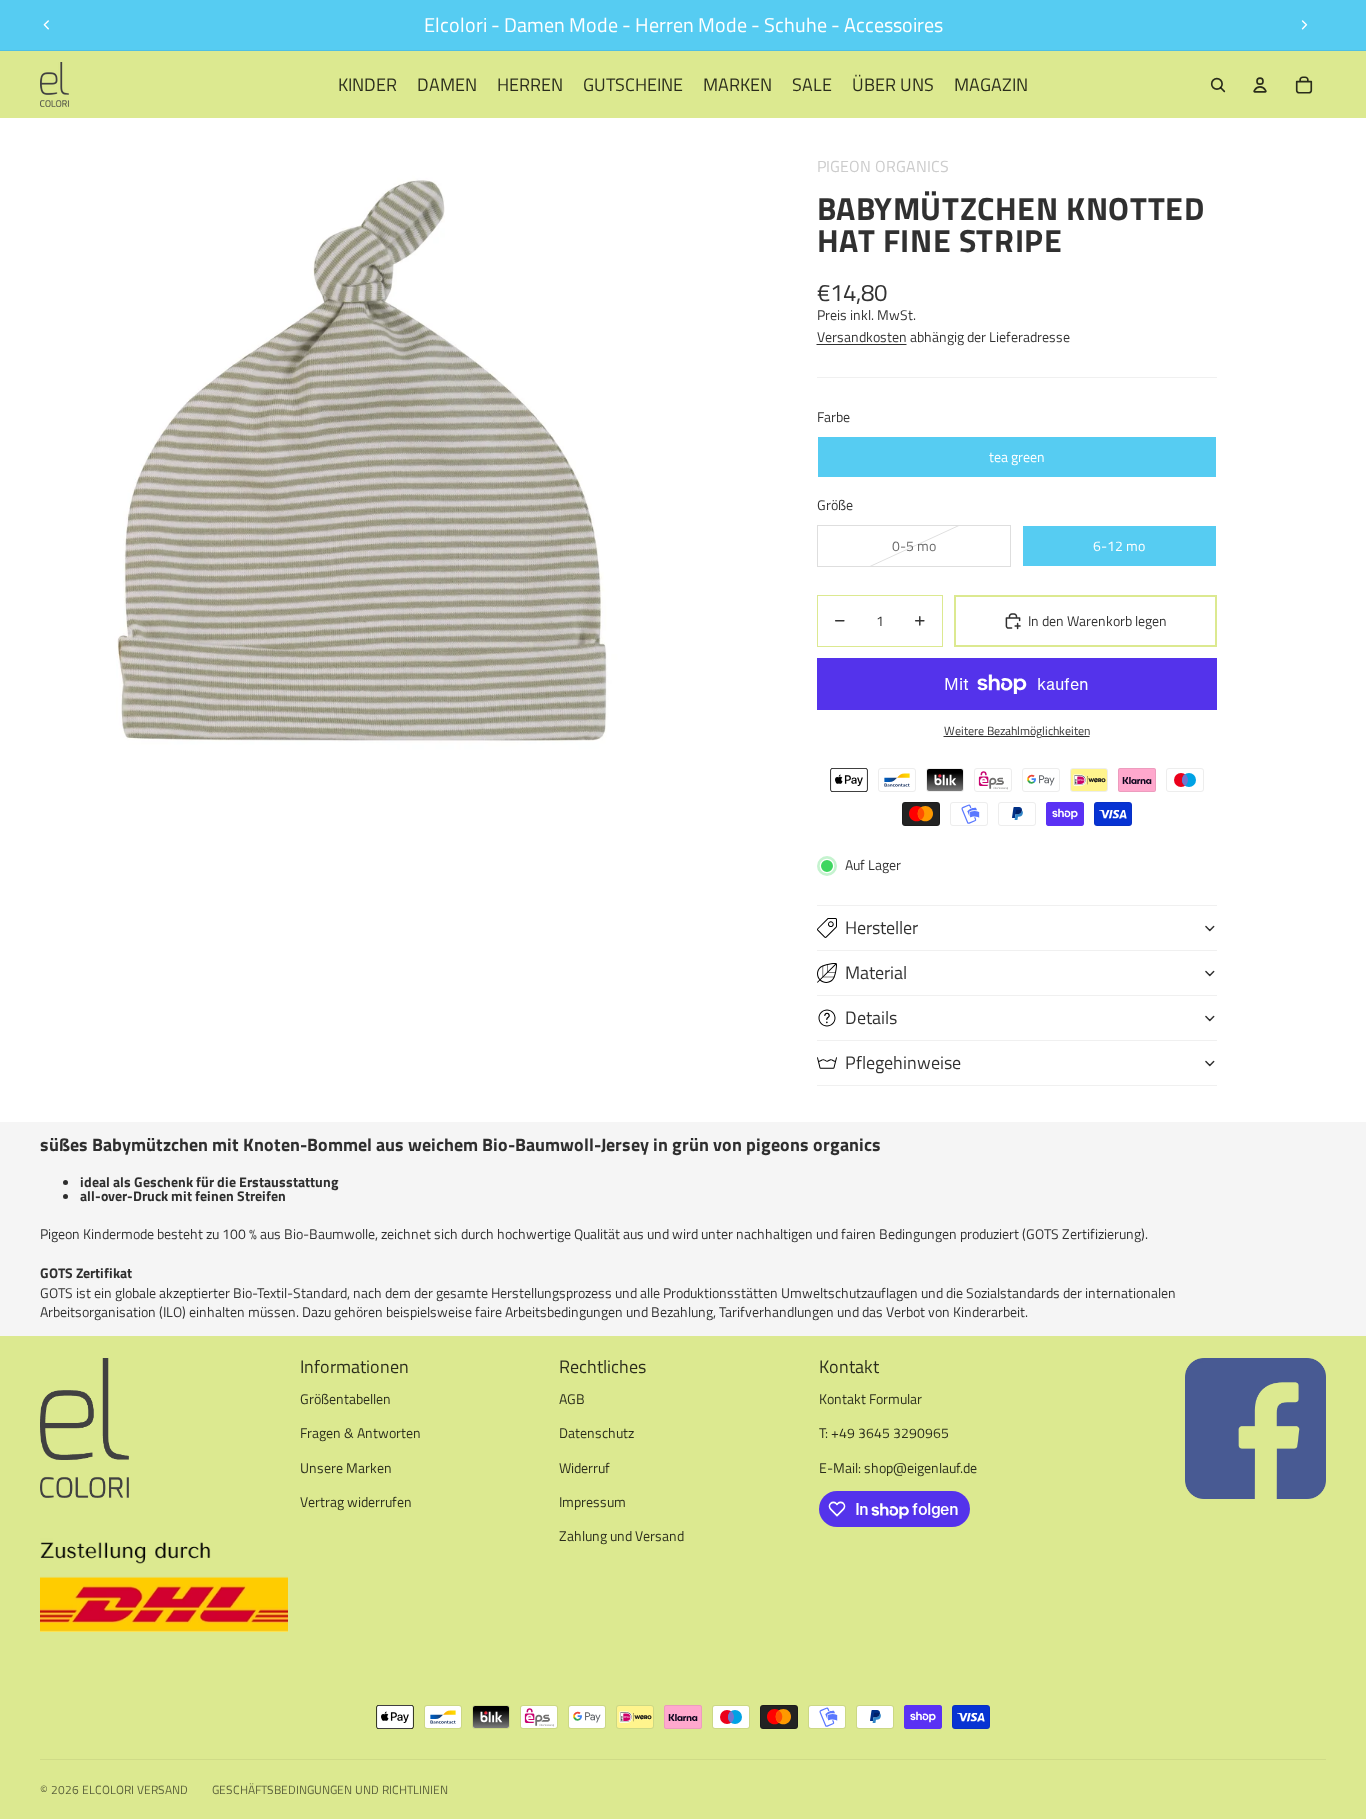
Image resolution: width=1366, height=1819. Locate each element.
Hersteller (881, 927)
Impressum (592, 1501)
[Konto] (1260, 85)
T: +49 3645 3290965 (884, 1432)
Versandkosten (862, 336)
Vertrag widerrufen (356, 1501)
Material (876, 972)
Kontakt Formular (870, 1398)
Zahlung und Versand (621, 1535)
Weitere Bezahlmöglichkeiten (1017, 731)
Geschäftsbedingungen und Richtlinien (330, 1789)
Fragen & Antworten (360, 1432)
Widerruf (584, 1467)
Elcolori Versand (135, 1789)
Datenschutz (596, 1432)
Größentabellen (345, 1398)
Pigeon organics (883, 166)
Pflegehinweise (903, 1062)
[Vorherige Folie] (47, 25)
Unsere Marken (346, 1467)
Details (871, 1017)
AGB (572, 1398)
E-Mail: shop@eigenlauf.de (898, 1467)
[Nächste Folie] (1304, 25)
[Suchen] (1218, 85)
